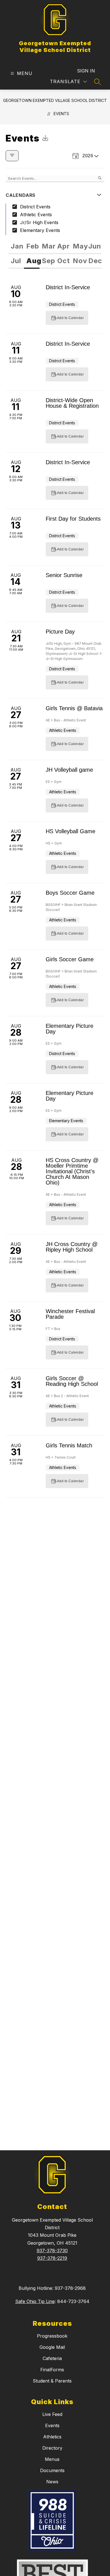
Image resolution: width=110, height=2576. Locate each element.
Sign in (86, 71)
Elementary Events (40, 230)
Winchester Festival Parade (70, 1314)
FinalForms (52, 2370)
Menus (52, 2459)
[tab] (16, 247)
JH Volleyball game (69, 770)
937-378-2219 (52, 2258)
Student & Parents (52, 2381)
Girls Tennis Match (69, 1445)
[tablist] (55, 247)
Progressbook (52, 2336)
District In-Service (68, 287)
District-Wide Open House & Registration (72, 403)
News (52, 2482)
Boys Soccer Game (70, 893)
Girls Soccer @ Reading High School (72, 1381)
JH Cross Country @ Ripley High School (72, 1247)
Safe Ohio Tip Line (35, 2301)
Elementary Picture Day (70, 1029)
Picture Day (60, 632)
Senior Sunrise (64, 575)
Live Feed (52, 2414)
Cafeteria (52, 2358)
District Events (35, 207)
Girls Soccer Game (70, 959)
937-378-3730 (52, 2251)
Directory (52, 2448)
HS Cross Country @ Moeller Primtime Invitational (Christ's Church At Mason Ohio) (72, 1171)
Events (61, 114)
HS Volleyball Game (71, 831)
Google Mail (52, 2347)
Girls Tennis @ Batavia (74, 708)
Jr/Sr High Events (39, 222)
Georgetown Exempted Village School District (55, 100)
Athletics (52, 2437)
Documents (52, 2470)
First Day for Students (73, 519)
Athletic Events (36, 215)
